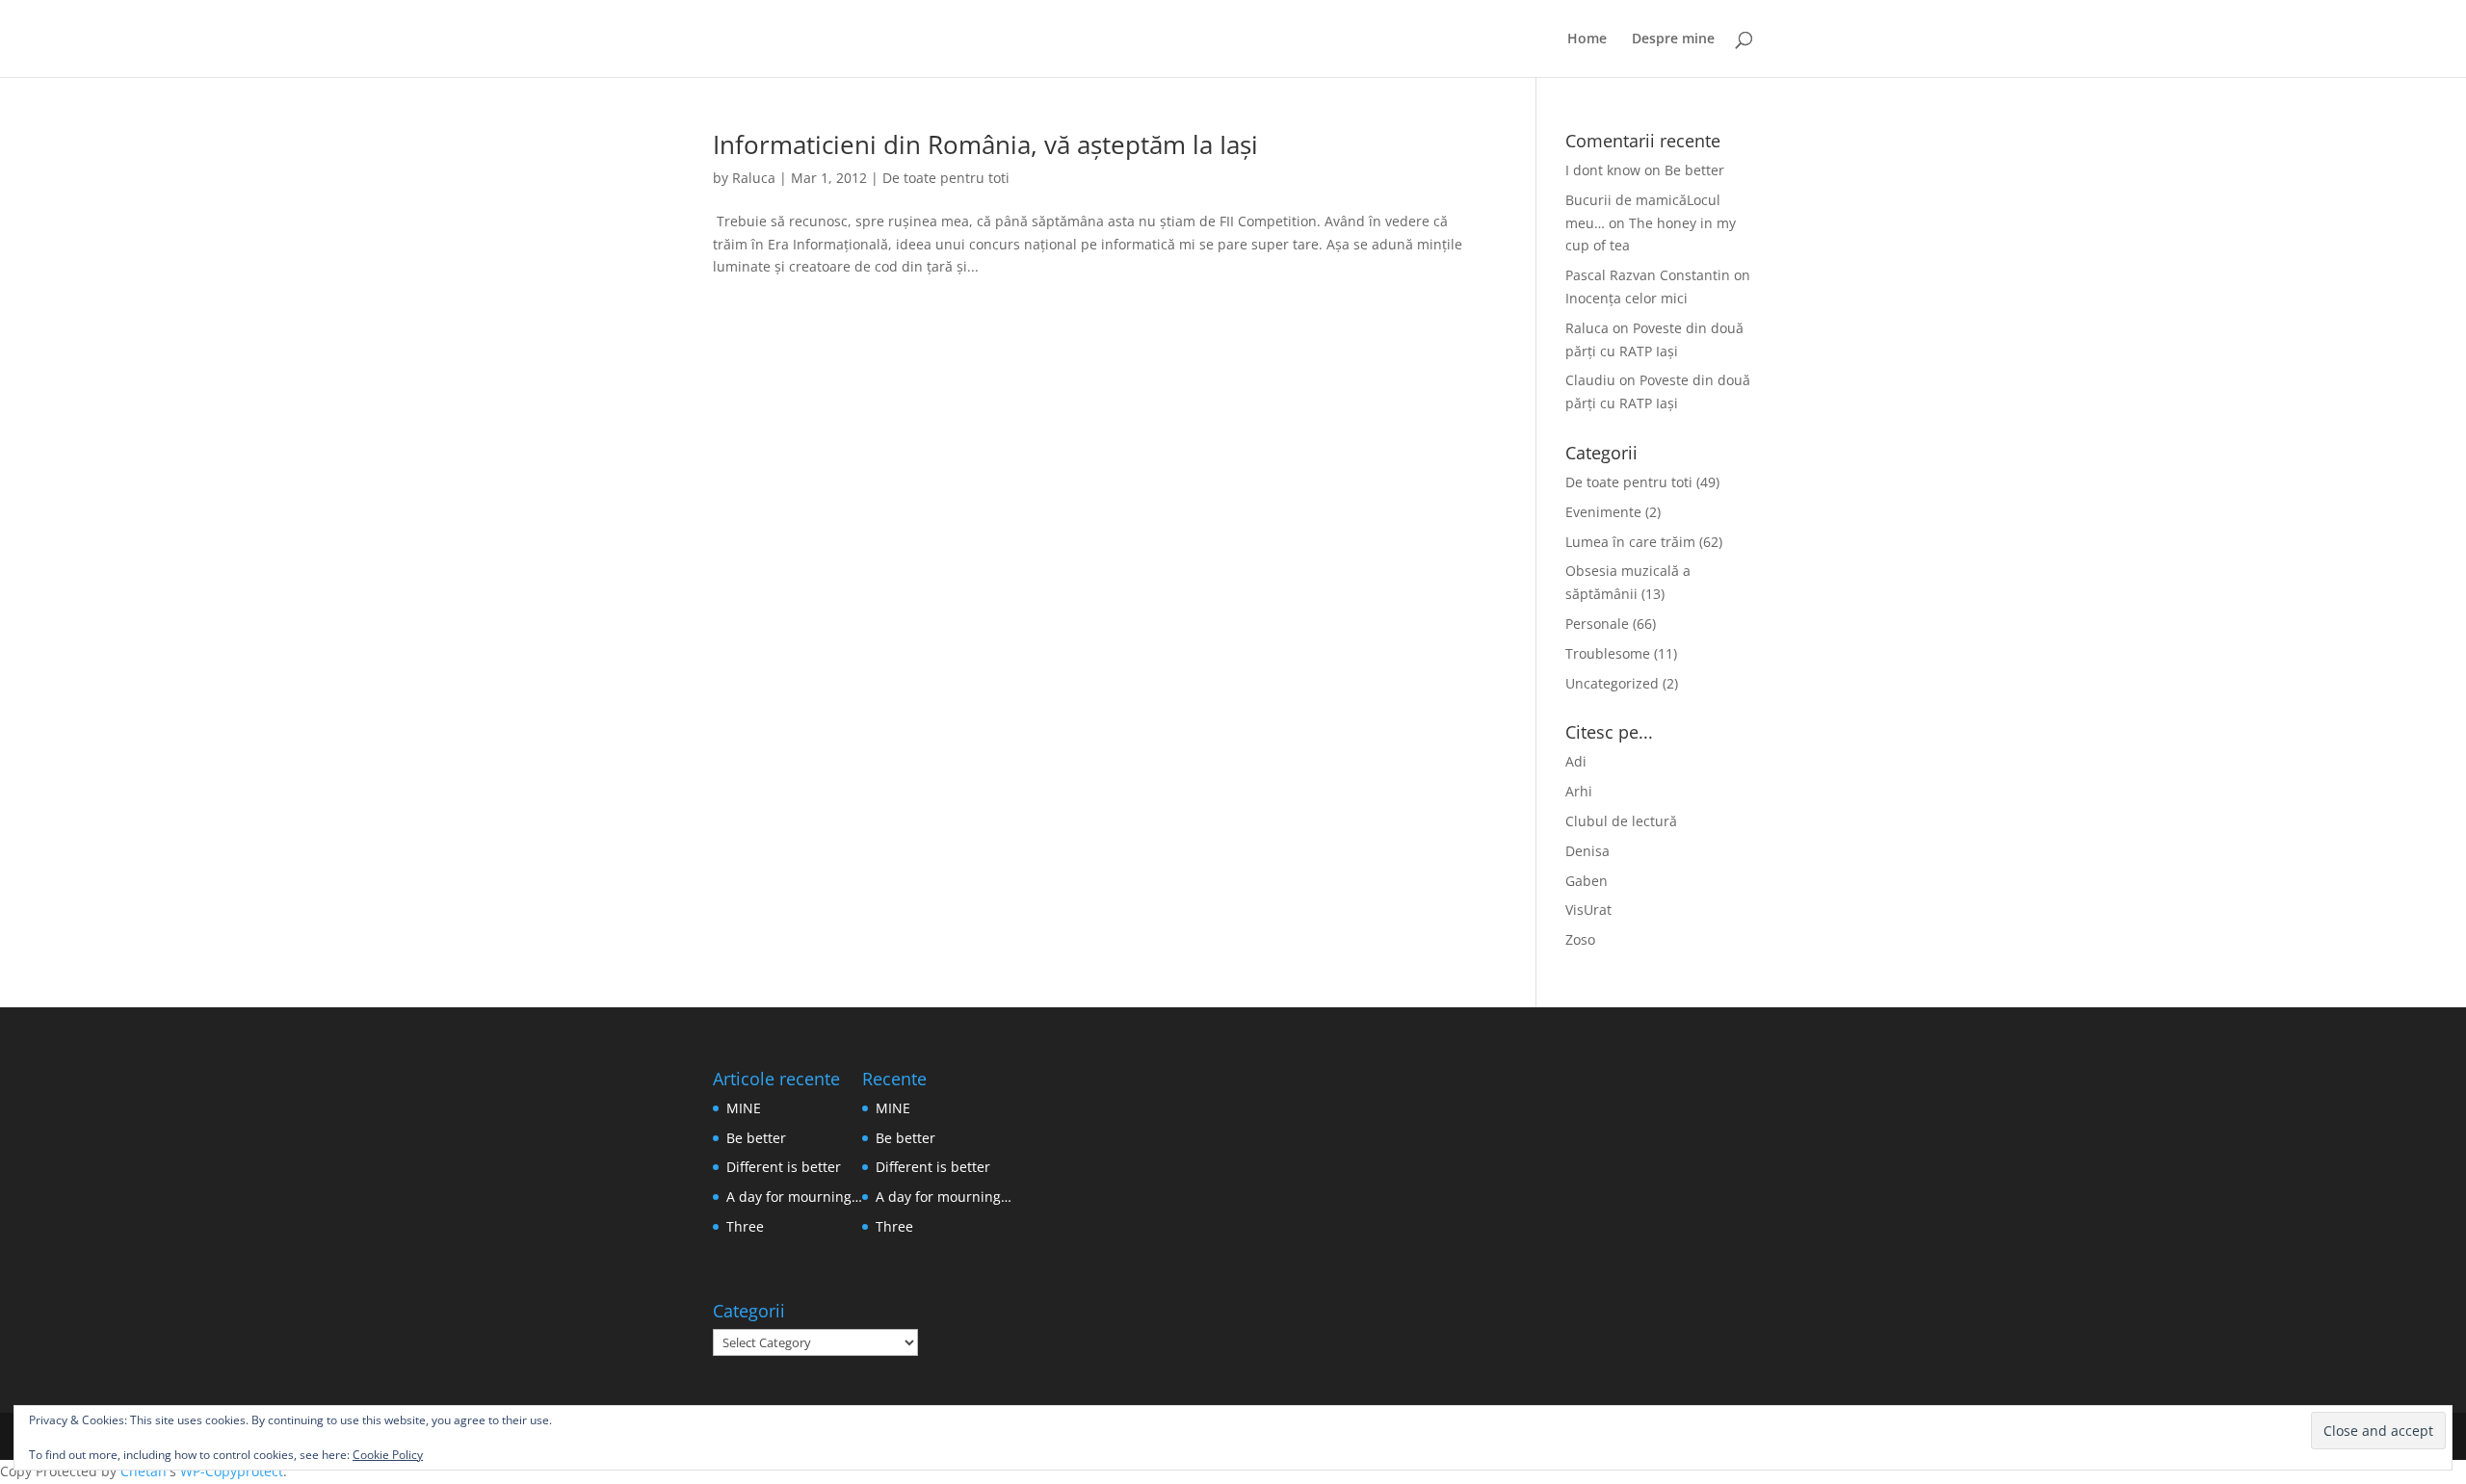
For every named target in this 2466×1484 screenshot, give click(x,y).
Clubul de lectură (1621, 821)
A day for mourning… (794, 1197)
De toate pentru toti (946, 178)
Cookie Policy (388, 1455)
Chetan (144, 1471)
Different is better (784, 1167)
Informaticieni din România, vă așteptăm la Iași (985, 144)
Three (745, 1226)
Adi (1576, 761)
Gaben (1587, 881)
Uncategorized (1612, 683)
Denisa (1587, 851)
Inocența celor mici (1627, 298)
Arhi (1579, 791)
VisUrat (1588, 910)
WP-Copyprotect (232, 1471)
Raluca (754, 178)
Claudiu (1590, 380)
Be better (1694, 170)
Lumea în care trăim (1630, 542)
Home (1587, 39)
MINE (744, 1108)
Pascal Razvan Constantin (1648, 275)
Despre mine (1673, 39)
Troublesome (1608, 653)
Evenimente (1603, 512)
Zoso (1580, 939)
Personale (1597, 624)
